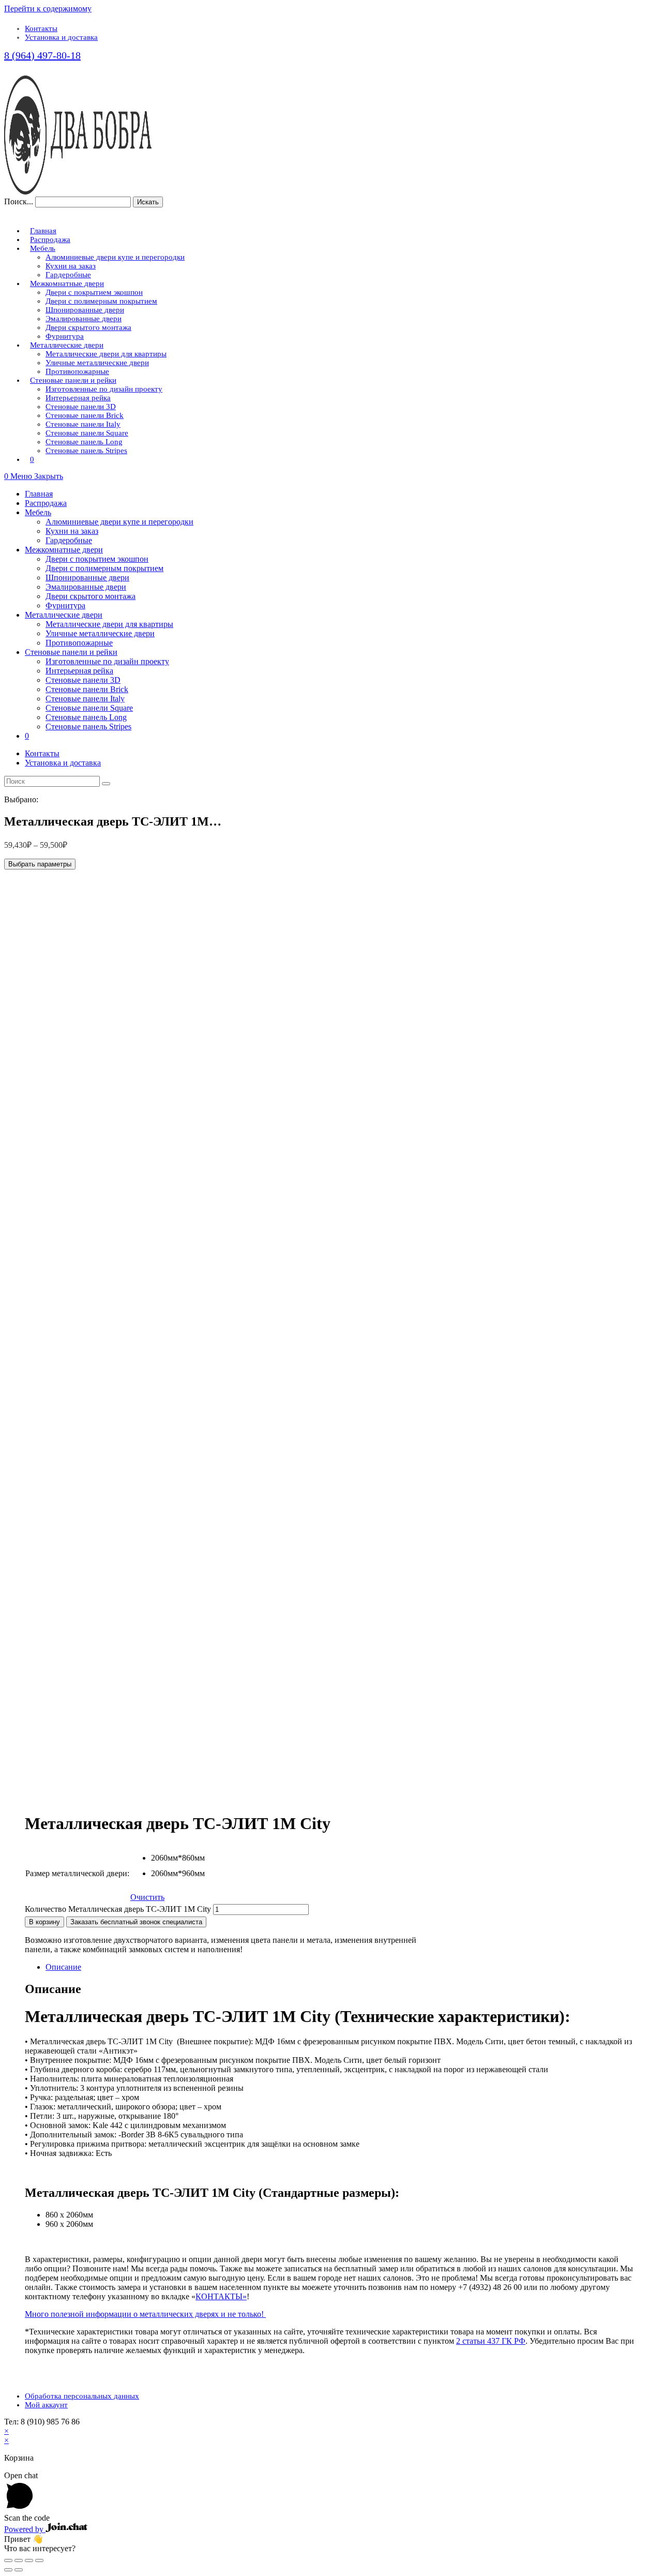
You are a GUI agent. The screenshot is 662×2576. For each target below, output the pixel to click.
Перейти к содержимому (48, 9)
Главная (39, 494)
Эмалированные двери (86, 587)
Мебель (38, 512)
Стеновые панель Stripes (88, 727)
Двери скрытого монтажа (91, 596)
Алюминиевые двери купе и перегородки (119, 522)
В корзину (44, 1922)
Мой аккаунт (46, 2405)
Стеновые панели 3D (83, 680)
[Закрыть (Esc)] (8, 2560)
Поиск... (19, 201)
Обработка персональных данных (82, 2396)
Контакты (41, 28)
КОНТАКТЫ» (221, 2296)
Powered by (25, 2529)
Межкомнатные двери (64, 550)
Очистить (147, 1897)
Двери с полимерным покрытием (104, 568)
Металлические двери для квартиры (109, 624)
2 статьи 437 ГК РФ (491, 2341)
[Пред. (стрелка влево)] (8, 2570)
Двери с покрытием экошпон (97, 559)
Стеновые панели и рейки (71, 652)
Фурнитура (65, 605)
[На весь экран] (29, 2560)
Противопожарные (79, 643)
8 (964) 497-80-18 (42, 55)
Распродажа (46, 503)
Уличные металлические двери (100, 633)
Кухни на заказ (72, 531)
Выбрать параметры (40, 864)
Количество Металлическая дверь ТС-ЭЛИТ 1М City (118, 1909)
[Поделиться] (19, 2560)
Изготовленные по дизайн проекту (107, 661)
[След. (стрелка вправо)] (19, 2570)
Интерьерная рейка (79, 671)
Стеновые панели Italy (85, 699)
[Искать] (106, 784)
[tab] (341, 1967)
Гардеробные (69, 540)
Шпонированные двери (87, 578)
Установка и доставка (61, 37)
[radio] (159, 1861)
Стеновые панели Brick (87, 689)
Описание (63, 1967)
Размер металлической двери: (77, 1873)
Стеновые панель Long (86, 717)
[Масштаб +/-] (39, 2560)
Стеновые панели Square (89, 708)
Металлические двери (64, 615)
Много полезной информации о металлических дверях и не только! (145, 2314)
